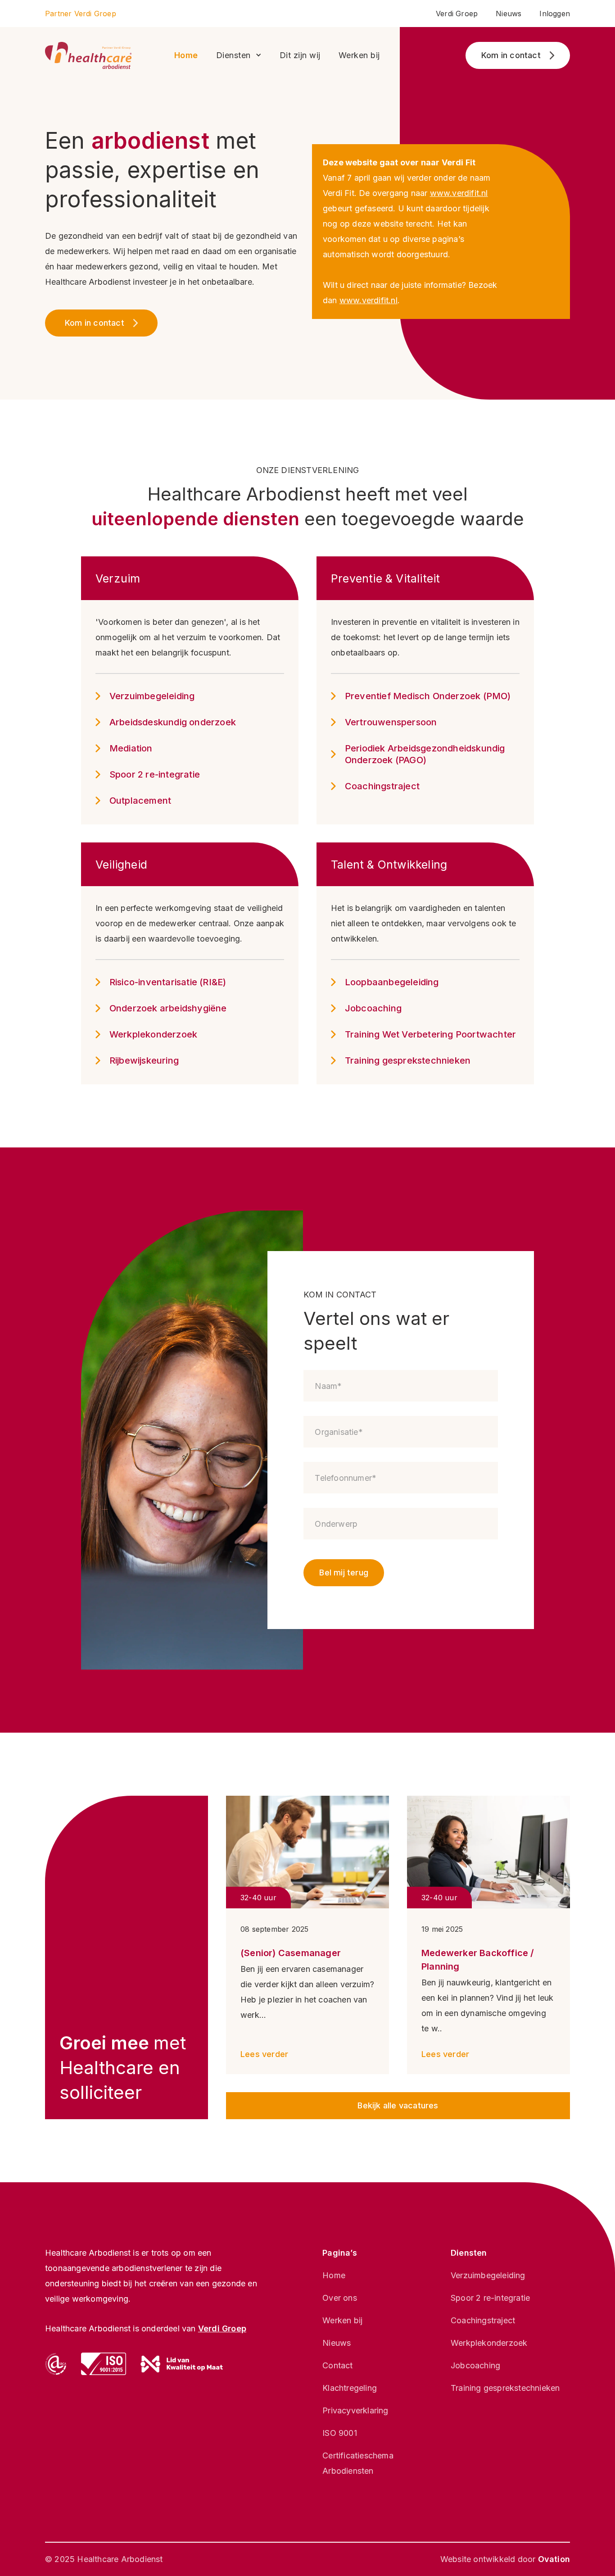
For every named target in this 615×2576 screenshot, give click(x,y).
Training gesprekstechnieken (505, 2388)
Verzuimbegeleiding (488, 2275)
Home (186, 55)
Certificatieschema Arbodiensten (358, 2463)
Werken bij (359, 55)
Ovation (554, 2559)
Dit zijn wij (300, 55)
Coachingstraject (483, 2320)
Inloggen (555, 14)
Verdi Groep (457, 14)
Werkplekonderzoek (489, 2343)
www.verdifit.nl (459, 193)
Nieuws (509, 14)
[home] (88, 55)
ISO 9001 (340, 2433)
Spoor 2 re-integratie (490, 2298)
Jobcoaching (475, 2365)
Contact (337, 2365)
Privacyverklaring (355, 2410)
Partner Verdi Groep (81, 14)
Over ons (340, 2298)
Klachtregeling (350, 2388)
